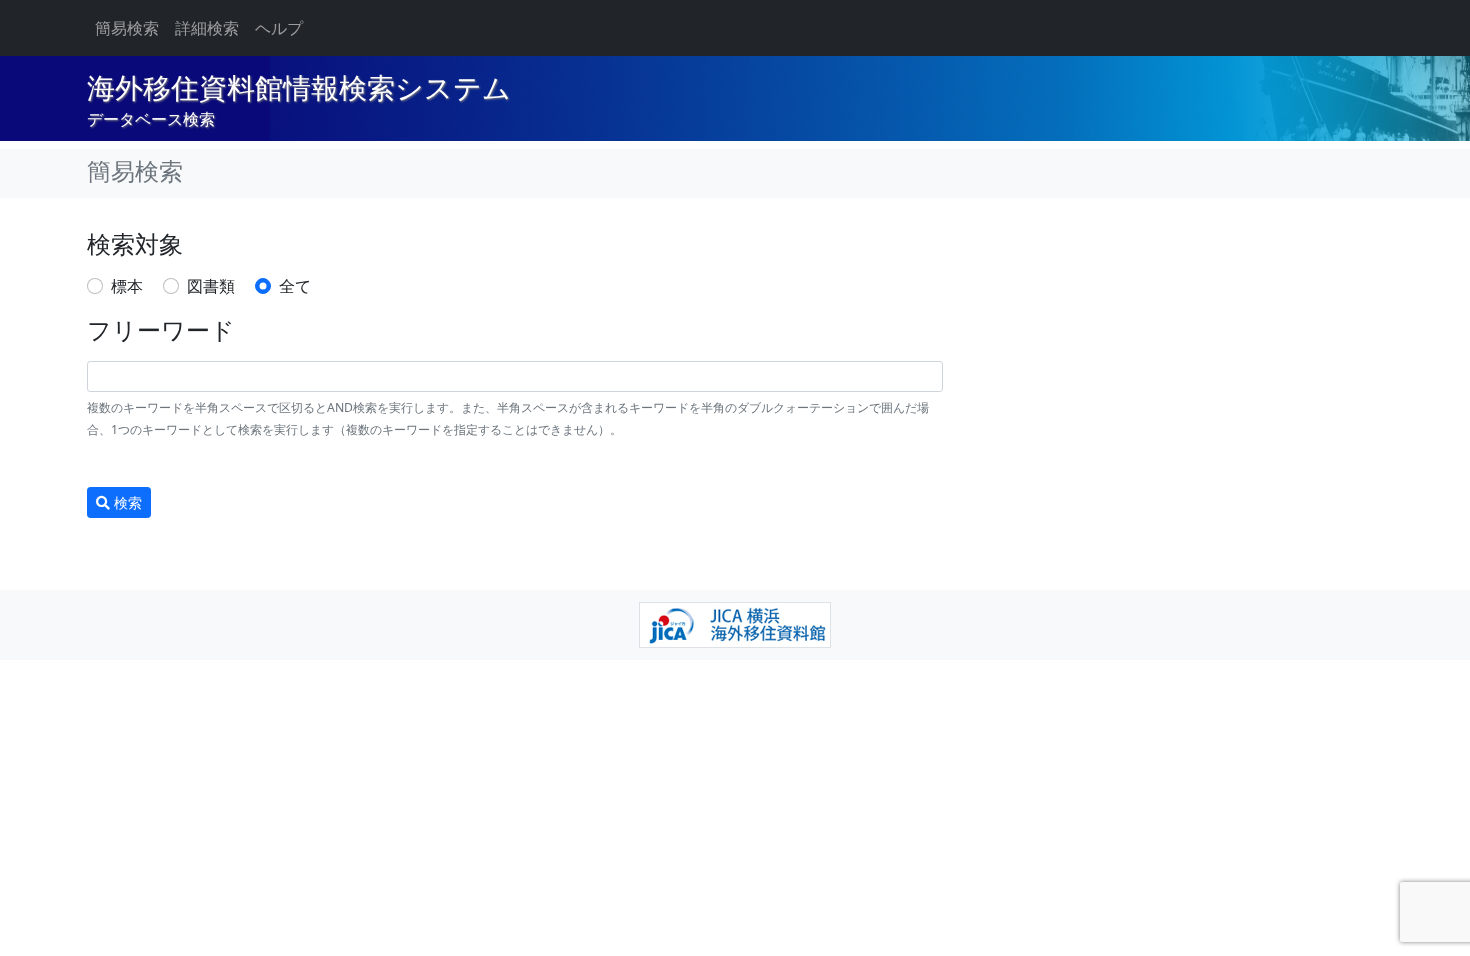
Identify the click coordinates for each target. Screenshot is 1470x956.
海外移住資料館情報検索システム (299, 88)
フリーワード (161, 330)
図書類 (211, 286)
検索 (126, 502)
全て (295, 286)
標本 (127, 286)
